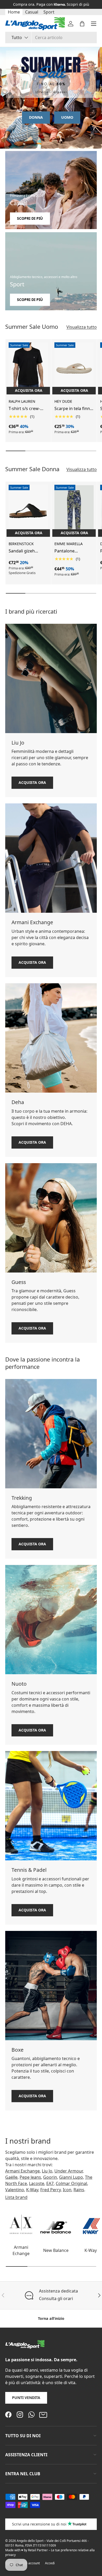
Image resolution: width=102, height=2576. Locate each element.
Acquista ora (32, 782)
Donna (36, 117)
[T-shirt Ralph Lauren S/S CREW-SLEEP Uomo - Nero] (28, 368)
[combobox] (51, 37)
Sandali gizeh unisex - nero (22, 551)
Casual (32, 12)
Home (14, 12)
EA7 (50, 2183)
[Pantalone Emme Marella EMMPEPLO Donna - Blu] (74, 511)
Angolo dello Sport (30, 2541)
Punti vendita (26, 2398)
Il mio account (30, 2563)
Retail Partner (38, 2550)
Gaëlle (11, 2177)
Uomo (67, 117)
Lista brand (16, 2197)
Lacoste (37, 2183)
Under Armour (69, 2171)
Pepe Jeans (30, 2177)
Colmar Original (71, 2183)
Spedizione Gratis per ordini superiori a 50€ (51, 4)
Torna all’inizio (51, 2318)
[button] (82, 24)
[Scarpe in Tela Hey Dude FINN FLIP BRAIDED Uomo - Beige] (74, 368)
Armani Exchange (22, 2171)
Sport (49, 12)
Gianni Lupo (71, 2177)
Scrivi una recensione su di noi (39, 2524)
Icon (67, 2190)
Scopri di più (30, 218)
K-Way (32, 2190)
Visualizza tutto (82, 327)
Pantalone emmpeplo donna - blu (73, 551)
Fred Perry (50, 2190)
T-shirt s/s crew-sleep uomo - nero (27, 409)
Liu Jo (47, 2171)
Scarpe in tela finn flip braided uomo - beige (73, 409)
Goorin (50, 2177)
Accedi (50, 2563)
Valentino (15, 2190)
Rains (79, 2190)
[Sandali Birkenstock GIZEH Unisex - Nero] (28, 511)
